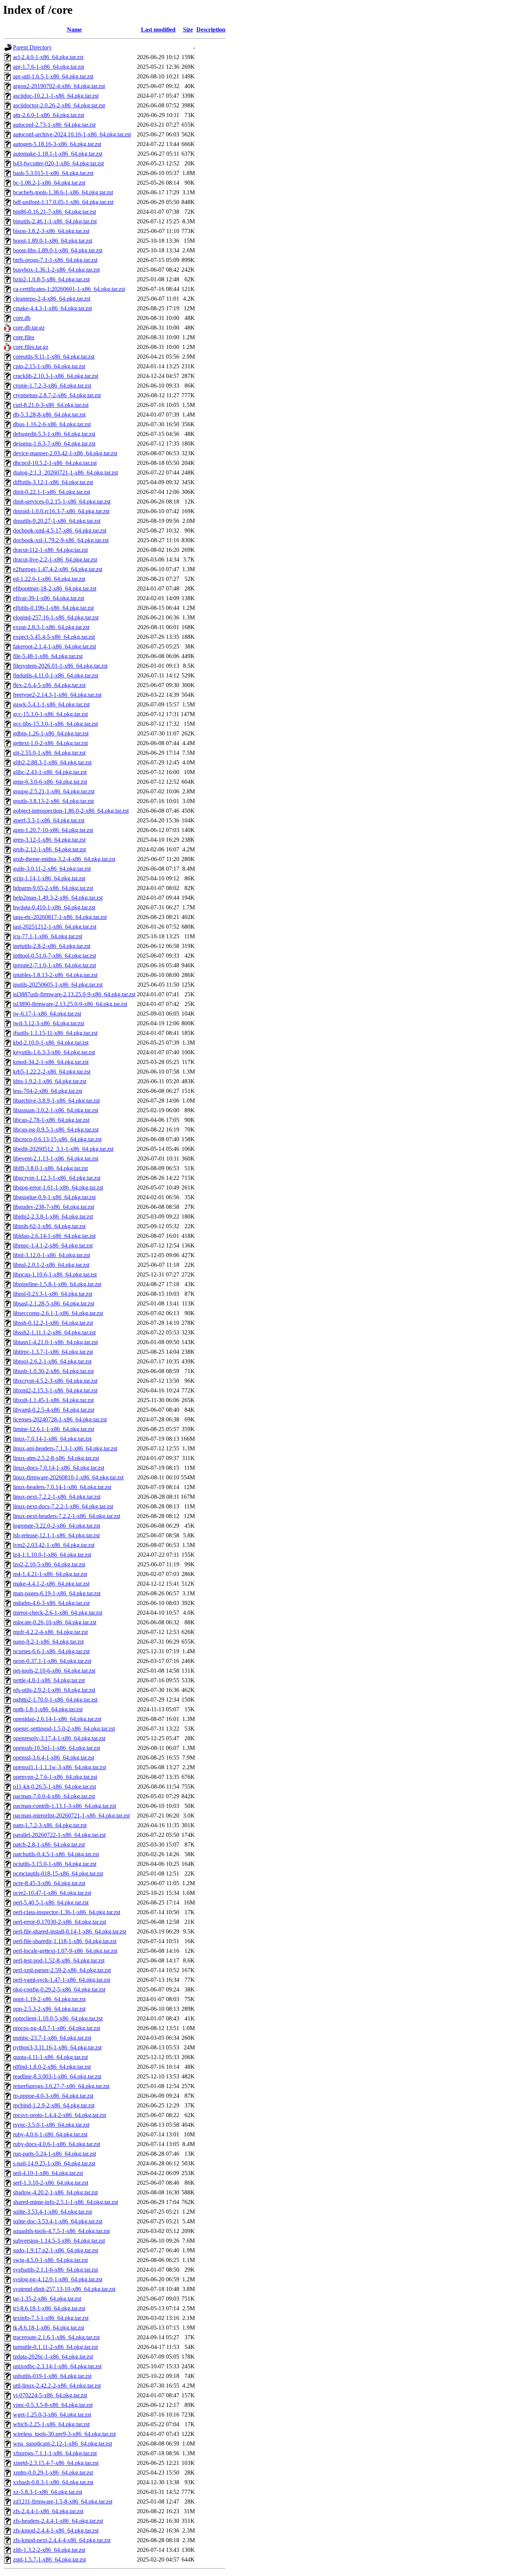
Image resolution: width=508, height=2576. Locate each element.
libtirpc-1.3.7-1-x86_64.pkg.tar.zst (53, 1352)
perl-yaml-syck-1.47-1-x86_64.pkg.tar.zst (62, 1980)
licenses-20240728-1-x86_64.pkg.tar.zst (60, 1419)
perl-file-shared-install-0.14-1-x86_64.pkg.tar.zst (70, 1931)
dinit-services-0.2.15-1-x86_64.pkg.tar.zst (62, 501)
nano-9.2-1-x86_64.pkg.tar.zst (48, 1642)
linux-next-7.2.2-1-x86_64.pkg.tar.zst (57, 1497)
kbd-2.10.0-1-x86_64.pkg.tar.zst (51, 1043)
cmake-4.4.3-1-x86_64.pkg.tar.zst (52, 308)
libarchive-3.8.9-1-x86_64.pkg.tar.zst (56, 1101)
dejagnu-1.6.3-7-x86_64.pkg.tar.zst (54, 444)
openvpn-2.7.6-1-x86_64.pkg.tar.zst (55, 1777)
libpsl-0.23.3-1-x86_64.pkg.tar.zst (53, 1294)
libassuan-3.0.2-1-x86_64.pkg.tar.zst (56, 1110)
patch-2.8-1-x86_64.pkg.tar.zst (49, 1844)
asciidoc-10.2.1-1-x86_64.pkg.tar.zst (56, 96)
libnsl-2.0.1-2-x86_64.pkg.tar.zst (51, 1265)
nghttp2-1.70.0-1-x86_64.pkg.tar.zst (55, 1700)
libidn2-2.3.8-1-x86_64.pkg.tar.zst (53, 1216)
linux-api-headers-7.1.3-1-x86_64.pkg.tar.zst (65, 1448)
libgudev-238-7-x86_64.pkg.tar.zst (54, 1207)
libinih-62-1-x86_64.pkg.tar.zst (49, 1226)
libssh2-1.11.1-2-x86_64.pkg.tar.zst (54, 1332)
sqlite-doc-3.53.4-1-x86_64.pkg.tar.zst (58, 2221)
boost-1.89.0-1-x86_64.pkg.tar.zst (53, 241)
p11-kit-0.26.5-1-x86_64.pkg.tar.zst (54, 1787)
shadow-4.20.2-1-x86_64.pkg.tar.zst (55, 2192)
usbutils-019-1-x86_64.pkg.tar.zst (52, 2376)
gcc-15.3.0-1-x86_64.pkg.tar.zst (50, 714)
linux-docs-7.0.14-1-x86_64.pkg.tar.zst (59, 1468)
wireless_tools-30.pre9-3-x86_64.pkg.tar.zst (64, 2434)
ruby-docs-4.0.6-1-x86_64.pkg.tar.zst (57, 2144)
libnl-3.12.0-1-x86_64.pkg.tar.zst (52, 1255)
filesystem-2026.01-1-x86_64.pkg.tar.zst (60, 666)
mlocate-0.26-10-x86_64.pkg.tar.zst (55, 1622)
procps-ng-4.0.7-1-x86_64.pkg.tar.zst (57, 2028)
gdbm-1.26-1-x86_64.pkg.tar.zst (51, 733)
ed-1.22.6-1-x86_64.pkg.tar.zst (49, 579)
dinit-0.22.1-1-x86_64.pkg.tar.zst (52, 492)
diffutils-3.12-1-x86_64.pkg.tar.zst (53, 482)
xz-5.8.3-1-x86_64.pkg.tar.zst (48, 2492)
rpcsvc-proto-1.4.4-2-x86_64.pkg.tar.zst (60, 2115)
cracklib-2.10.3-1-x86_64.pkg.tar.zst (56, 376)
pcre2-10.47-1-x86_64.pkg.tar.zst (52, 1893)
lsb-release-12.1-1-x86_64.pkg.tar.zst (56, 1535)
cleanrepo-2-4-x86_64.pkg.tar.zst (52, 299)
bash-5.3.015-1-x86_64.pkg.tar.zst (53, 173)
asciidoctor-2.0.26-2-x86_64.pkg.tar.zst (59, 105)
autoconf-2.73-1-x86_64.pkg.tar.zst (54, 125)
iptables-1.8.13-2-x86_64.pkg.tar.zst (55, 975)
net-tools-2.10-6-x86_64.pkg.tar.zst (54, 1671)
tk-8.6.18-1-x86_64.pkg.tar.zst (49, 2328)
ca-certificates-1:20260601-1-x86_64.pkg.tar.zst (69, 289)
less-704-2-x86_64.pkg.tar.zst (48, 1091)
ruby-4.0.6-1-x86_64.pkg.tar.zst (50, 2134)
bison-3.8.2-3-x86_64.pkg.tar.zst (51, 231)
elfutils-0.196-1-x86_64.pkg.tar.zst (53, 608)
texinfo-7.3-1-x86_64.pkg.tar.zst (51, 2318)
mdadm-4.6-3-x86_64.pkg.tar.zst (51, 1603)
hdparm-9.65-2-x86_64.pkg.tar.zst (53, 888)
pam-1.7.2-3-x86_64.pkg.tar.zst (50, 1825)
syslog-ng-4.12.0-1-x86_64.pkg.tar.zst (58, 2279)
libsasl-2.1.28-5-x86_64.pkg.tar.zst (54, 1303)
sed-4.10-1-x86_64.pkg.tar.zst (48, 2173)
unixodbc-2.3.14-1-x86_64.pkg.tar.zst (57, 2366)
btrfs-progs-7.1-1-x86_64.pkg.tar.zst (55, 260)
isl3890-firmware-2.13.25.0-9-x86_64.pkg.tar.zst (70, 1004)
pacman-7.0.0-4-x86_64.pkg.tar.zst (54, 1796)
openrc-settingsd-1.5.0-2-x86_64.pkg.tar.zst (64, 1729)
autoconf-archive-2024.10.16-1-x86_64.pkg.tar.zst (72, 134)
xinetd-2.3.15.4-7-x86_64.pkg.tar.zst (56, 2463)
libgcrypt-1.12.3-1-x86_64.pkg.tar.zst (57, 1178)
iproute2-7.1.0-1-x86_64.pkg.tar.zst (54, 965)
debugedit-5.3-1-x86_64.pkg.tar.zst (54, 434)
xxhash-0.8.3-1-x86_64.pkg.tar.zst (53, 2482)
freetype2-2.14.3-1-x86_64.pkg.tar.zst (57, 695)
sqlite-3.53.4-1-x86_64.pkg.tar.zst (52, 2212)
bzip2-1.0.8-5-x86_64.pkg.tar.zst (51, 279)
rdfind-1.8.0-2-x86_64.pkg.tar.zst (52, 2067)
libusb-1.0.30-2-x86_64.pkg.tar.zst (53, 1371)
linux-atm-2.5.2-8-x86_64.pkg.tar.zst (56, 1458)
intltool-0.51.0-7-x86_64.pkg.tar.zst (54, 956)
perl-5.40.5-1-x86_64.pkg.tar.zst (51, 1902)
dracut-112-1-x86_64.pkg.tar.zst (50, 550)
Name (74, 30)
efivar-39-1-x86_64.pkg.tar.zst (49, 598)
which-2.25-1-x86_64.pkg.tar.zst (51, 2424)
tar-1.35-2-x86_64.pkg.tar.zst (47, 2299)
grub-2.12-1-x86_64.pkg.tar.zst (49, 849)
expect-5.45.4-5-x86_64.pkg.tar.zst (54, 637)
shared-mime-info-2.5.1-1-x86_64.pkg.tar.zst (65, 2202)
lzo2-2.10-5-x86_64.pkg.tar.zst (49, 1564)
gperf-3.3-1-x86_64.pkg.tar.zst (49, 820)
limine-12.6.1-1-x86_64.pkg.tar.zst (54, 1429)
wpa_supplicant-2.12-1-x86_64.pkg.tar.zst (62, 2444)
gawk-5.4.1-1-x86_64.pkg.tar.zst (51, 704)
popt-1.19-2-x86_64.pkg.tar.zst (49, 1999)
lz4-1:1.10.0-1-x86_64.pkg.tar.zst (52, 1555)
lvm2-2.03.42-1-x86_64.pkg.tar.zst (54, 1545)
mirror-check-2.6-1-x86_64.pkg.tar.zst (58, 1613)
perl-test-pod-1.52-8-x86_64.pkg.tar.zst (59, 1960)
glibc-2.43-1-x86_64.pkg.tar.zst (50, 772)
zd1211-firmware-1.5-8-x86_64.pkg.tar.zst (63, 2501)
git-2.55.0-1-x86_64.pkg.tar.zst (49, 753)
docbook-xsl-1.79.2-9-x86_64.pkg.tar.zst (61, 540)
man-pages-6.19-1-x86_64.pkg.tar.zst (57, 1593)
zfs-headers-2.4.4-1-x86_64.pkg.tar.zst (58, 2521)
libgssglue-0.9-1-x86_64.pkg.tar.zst (54, 1197)
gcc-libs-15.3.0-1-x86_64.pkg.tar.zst (55, 724)
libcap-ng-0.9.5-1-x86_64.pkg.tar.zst (56, 1130)
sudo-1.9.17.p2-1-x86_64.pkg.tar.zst (56, 2250)
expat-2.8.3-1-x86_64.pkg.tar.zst (51, 627)
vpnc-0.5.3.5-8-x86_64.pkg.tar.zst (53, 2405)
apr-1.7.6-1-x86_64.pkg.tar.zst (49, 67)
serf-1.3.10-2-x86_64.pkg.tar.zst (51, 2183)
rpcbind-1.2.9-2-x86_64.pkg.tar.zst (54, 2105)
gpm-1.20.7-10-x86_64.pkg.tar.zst (53, 830)
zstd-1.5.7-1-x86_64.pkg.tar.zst (49, 2559)
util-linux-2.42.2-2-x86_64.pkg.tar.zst (57, 2386)
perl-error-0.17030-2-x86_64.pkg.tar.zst (60, 1922)
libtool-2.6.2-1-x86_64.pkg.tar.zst (52, 1361)
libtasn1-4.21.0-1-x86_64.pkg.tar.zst (55, 1342)
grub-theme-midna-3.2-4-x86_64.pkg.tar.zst (64, 859)
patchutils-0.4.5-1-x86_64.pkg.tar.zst (56, 1854)
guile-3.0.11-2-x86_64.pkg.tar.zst (52, 869)
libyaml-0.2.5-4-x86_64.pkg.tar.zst (54, 1410)
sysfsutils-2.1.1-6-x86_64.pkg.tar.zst (55, 2270)
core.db (22, 318)
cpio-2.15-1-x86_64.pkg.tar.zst (49, 366)
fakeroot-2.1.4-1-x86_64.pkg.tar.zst (54, 646)
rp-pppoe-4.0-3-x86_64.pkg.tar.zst (53, 2096)
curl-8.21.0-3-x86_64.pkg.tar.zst (51, 405)
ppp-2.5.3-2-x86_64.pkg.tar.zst (49, 2009)
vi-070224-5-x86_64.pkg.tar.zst (50, 2395)
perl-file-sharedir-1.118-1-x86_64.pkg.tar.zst (65, 1941)
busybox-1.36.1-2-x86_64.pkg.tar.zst (56, 270)
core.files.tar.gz (31, 347)
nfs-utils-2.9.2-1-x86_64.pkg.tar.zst (54, 1690)
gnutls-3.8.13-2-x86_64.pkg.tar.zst (53, 801)
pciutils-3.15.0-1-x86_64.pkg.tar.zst (55, 1864)
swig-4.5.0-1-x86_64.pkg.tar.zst (50, 2260)
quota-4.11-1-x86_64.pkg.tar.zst (50, 2057)
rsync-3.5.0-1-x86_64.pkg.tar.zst (51, 2125)
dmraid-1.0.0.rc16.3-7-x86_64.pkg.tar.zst (61, 511)
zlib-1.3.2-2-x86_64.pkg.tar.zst (49, 2550)
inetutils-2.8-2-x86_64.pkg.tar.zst (52, 946)
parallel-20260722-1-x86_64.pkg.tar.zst (59, 1835)
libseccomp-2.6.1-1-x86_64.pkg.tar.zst (58, 1313)
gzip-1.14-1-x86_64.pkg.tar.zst (49, 878)
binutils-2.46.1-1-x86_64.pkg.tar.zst (55, 221)
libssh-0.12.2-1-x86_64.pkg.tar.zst (53, 1323)
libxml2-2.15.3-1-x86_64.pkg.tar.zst (55, 1390)
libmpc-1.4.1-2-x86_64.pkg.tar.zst (53, 1245)
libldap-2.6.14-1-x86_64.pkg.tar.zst (54, 1236)
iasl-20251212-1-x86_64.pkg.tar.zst (55, 927)
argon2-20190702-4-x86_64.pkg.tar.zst (59, 86)
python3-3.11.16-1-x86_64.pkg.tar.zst (57, 2047)
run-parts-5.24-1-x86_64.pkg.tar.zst (54, 2154)
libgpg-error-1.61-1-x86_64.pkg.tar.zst (58, 1187)
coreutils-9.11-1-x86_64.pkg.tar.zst (54, 357)
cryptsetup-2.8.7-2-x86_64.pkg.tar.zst (57, 395)
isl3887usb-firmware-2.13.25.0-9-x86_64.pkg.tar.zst (74, 994)
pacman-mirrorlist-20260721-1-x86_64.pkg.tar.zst (71, 1816)
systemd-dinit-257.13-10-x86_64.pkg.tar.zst (64, 2289)
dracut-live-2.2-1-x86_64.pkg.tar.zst (55, 559)
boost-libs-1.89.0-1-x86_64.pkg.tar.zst (58, 250)
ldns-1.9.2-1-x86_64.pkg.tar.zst (50, 1081)
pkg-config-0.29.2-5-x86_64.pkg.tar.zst (59, 1989)
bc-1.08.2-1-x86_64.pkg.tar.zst (49, 183)
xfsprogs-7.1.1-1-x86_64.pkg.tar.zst (55, 2453)
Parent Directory (32, 47)
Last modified (158, 30)
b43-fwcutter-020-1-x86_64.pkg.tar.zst (58, 163)
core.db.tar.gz (29, 328)
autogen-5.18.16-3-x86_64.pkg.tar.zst (57, 144)
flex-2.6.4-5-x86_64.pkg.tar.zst (49, 685)
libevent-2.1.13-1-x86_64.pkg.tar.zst (56, 1158)
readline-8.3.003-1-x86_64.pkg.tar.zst (57, 2076)
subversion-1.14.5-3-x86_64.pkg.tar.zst (59, 2241)
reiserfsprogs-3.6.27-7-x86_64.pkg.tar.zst (61, 2086)
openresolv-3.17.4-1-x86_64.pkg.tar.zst (59, 1738)
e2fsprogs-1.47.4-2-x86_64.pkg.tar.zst (58, 569)
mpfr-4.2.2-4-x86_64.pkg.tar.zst (50, 1632)
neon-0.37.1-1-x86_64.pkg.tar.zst (52, 1661)
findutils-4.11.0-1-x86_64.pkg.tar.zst (56, 675)
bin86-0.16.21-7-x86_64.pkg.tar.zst (54, 212)
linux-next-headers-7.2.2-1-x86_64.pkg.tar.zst (67, 1516)
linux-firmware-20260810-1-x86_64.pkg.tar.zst (68, 1477)
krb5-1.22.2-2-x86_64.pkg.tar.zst (52, 1072)
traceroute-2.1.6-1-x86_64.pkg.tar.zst (56, 2337)
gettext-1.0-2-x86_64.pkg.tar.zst (50, 743)
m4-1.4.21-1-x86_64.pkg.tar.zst (50, 1574)
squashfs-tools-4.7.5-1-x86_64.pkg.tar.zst (61, 2231)
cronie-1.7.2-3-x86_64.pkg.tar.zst (52, 386)
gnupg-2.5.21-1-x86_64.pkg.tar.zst (54, 791)
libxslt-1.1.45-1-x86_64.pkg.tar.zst (53, 1400)
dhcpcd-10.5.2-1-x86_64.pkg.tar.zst (55, 463)
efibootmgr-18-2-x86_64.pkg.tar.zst (55, 588)
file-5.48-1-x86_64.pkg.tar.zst (48, 656)
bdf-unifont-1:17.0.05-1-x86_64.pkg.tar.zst (63, 202)
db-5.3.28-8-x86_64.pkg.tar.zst (49, 415)
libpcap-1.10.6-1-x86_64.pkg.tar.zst (55, 1274)
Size (188, 30)
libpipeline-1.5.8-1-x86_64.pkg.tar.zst (57, 1284)
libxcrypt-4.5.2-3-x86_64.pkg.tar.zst (55, 1381)
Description (211, 30)
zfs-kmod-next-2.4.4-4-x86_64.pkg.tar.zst (62, 2540)
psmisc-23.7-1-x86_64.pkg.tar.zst (52, 2038)
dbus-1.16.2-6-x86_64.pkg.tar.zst (52, 424)
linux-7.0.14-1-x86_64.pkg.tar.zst (52, 1439)
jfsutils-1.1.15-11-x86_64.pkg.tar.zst (55, 1033)
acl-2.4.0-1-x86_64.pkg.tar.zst (48, 57)
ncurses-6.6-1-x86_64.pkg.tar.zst (51, 1651)
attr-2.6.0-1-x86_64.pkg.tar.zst (49, 115)
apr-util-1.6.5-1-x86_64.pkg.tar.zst (53, 76)
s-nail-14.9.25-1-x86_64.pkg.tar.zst (54, 2163)
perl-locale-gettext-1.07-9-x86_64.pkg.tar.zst (65, 1951)
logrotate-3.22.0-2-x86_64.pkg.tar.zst (57, 1526)
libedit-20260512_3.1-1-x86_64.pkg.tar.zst (63, 1149)
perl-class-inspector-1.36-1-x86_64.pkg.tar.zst (67, 1912)
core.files (24, 337)
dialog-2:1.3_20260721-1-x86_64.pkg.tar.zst (65, 473)
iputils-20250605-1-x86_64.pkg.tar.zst (58, 985)
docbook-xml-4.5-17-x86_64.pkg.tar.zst (60, 530)
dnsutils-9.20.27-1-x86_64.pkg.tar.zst (57, 521)
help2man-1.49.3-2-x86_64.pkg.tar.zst (58, 898)
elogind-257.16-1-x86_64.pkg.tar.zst (56, 617)
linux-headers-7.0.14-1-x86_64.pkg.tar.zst (62, 1487)
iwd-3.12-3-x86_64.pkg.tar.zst (49, 1023)
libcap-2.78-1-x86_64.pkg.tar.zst (51, 1120)
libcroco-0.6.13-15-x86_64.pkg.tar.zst (57, 1139)
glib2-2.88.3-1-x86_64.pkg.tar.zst (52, 762)
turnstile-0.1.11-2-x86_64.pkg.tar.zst (55, 2347)
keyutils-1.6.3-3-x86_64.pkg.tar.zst (54, 1052)
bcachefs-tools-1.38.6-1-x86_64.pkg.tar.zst (63, 192)
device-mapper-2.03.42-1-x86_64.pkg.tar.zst (65, 453)
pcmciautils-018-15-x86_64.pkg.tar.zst (58, 1873)
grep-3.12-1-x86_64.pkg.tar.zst (49, 840)
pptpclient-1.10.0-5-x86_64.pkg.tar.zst (58, 2018)
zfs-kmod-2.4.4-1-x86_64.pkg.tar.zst (56, 2530)
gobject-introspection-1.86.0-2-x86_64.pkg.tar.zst (71, 811)
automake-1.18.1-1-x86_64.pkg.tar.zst (58, 154)
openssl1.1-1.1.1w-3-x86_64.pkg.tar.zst (60, 1767)
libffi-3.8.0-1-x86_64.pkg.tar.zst (50, 1168)
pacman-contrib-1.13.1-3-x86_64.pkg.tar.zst (65, 1806)
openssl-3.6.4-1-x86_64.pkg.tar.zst (54, 1758)
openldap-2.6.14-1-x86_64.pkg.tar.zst (57, 1719)
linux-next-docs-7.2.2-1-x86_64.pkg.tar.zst (63, 1506)
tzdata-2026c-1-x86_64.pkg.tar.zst (53, 2357)
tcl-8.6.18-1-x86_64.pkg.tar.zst (49, 2308)
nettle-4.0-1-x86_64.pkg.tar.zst (49, 1680)
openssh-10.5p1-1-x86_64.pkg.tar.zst (57, 1748)
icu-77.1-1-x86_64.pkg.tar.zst (48, 936)
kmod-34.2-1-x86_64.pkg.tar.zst (51, 1062)
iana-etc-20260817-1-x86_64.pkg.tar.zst (60, 917)
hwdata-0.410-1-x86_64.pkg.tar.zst (54, 907)
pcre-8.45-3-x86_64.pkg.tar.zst (49, 1883)
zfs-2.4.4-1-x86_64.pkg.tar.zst (48, 2511)
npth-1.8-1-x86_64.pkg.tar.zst (48, 1709)
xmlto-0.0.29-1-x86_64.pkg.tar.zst (53, 2473)
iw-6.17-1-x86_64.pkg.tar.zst (47, 1014)
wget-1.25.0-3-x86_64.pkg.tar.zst (52, 2415)
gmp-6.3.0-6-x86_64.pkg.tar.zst (50, 782)
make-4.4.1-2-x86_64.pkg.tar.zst (51, 1584)
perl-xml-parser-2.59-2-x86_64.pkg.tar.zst (62, 1970)
